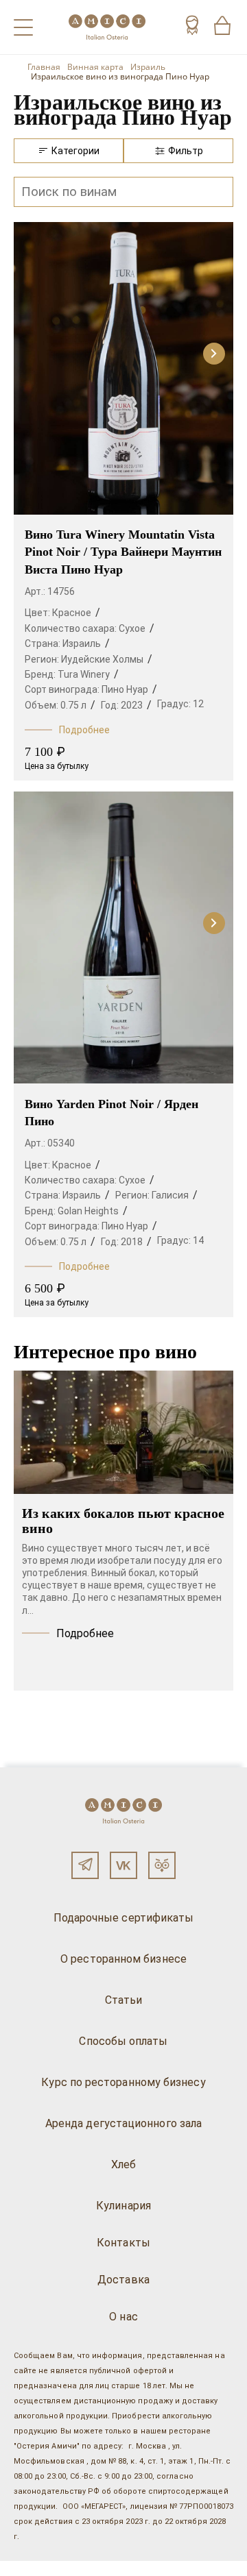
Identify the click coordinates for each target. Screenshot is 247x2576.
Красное (72, 613)
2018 (132, 1242)
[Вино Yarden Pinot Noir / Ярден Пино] (123, 940)
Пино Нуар (125, 689)
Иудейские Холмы (102, 659)
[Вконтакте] (123, 1865)
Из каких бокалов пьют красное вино (123, 1521)
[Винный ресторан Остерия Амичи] (107, 27)
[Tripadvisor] (162, 1865)
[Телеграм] (85, 1865)
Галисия (170, 1195)
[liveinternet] (30, 2568)
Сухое (132, 628)
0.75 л (73, 705)
